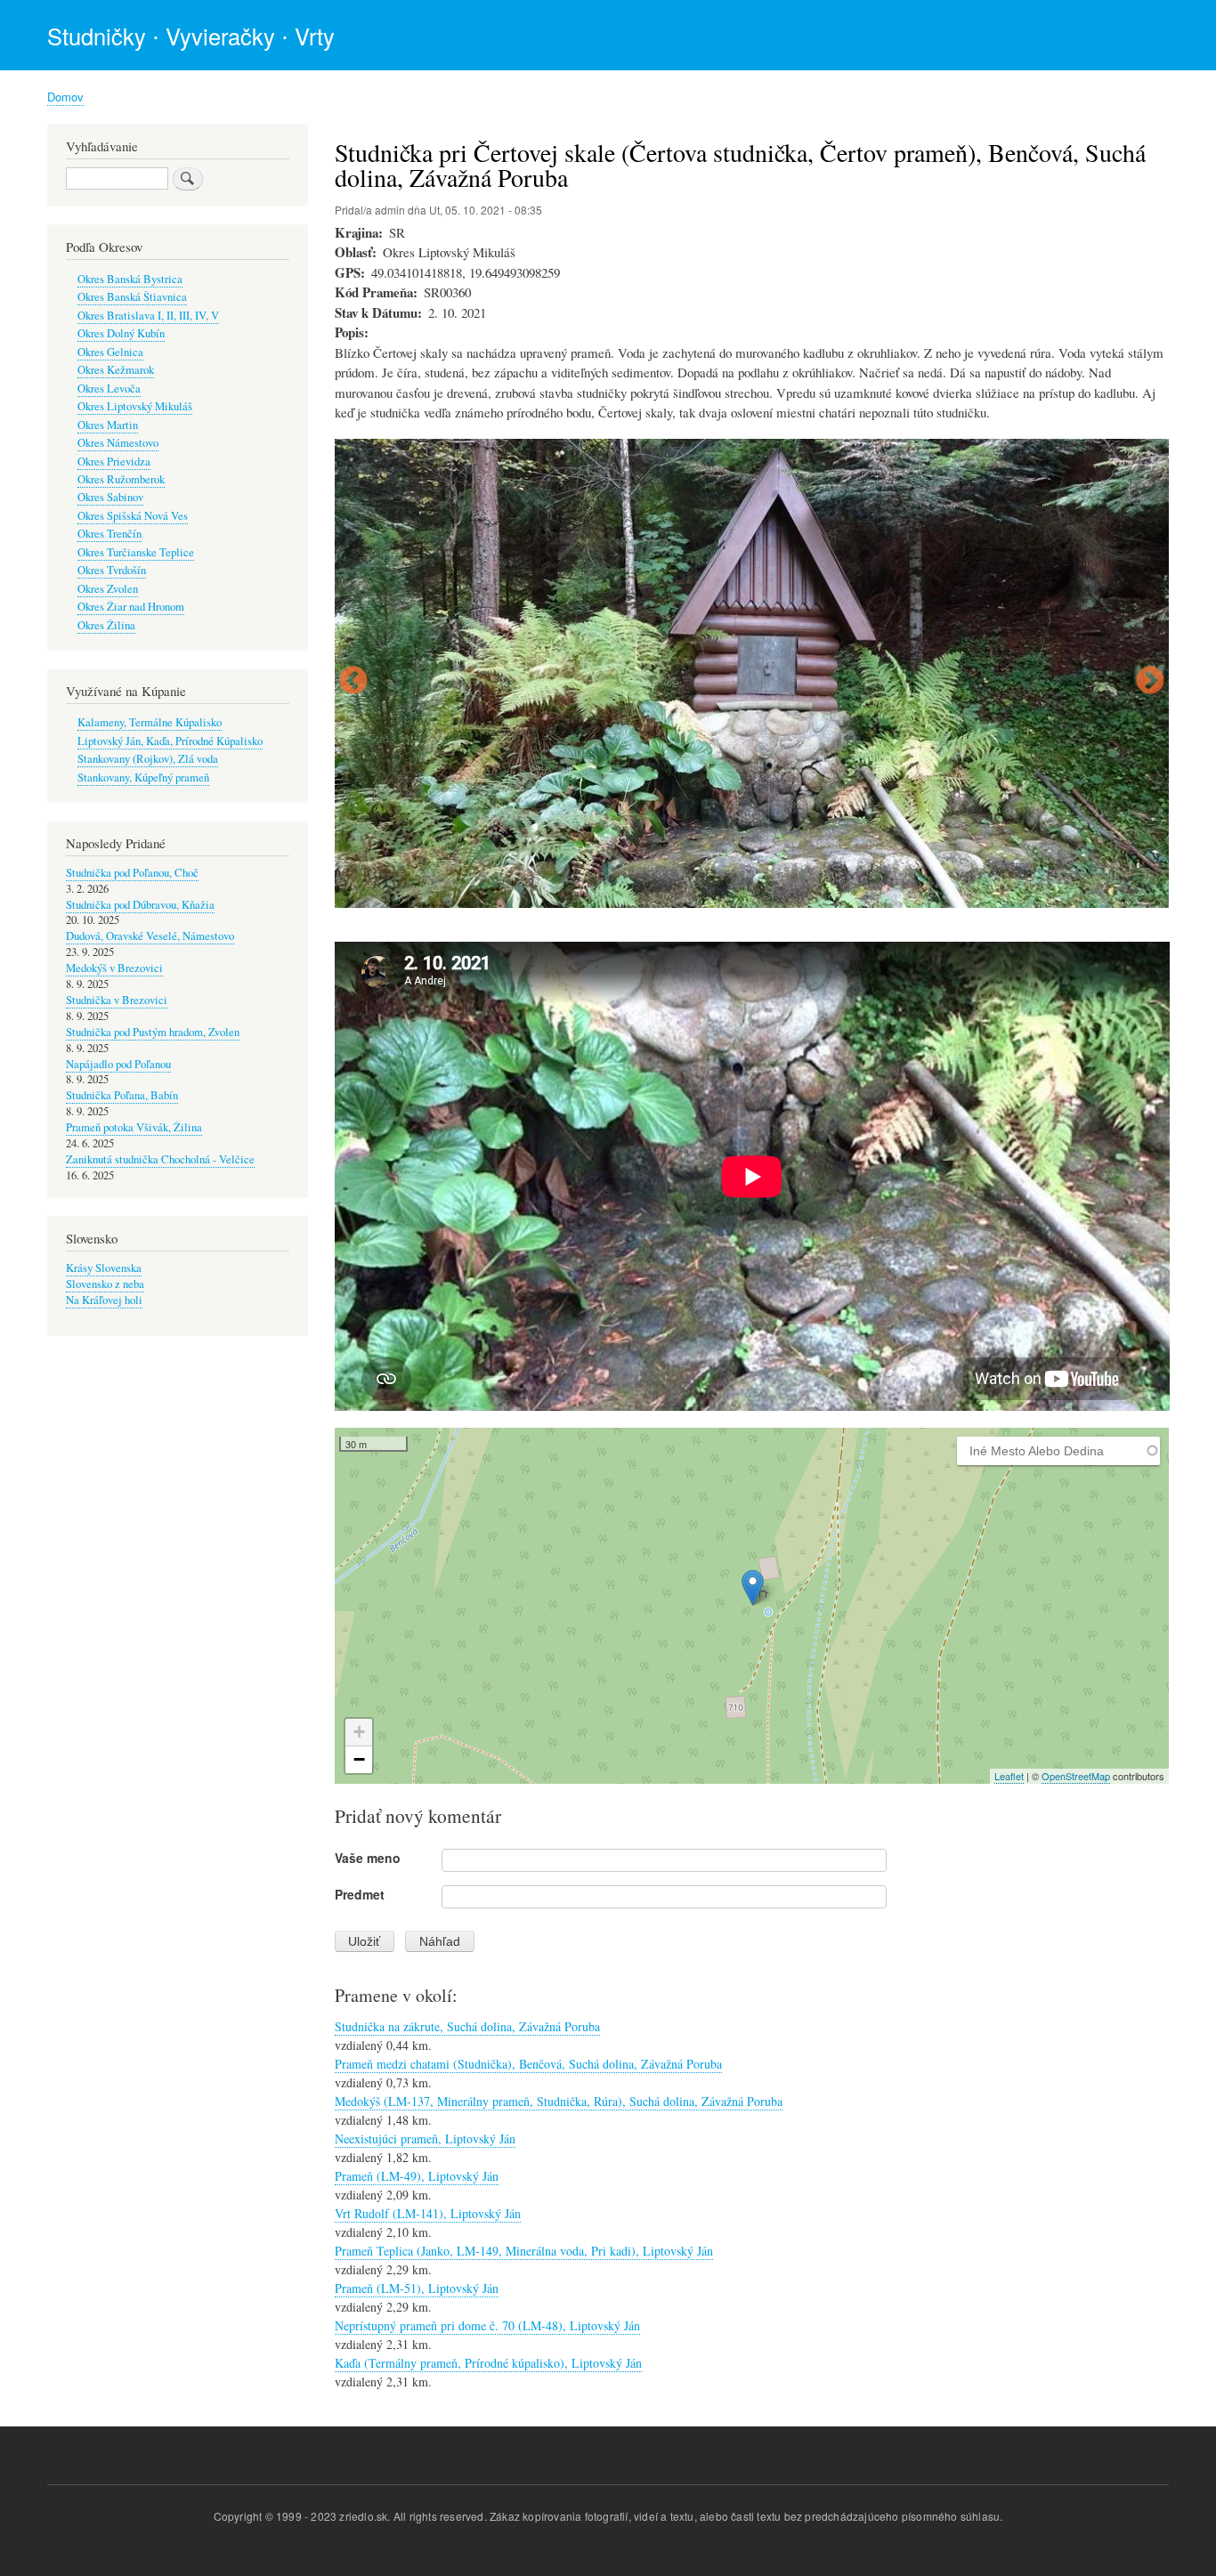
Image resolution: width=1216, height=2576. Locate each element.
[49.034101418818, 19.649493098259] (753, 1588)
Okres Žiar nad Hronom (131, 607)
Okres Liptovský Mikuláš (135, 406)
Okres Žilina (106, 625)
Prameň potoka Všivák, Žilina (134, 1127)
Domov (65, 97)
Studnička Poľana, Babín (122, 1095)
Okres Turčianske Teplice (136, 552)
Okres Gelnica (110, 352)
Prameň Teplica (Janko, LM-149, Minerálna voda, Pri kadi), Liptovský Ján (524, 2251)
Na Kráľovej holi (104, 1300)
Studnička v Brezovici (117, 1000)
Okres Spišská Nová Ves (133, 516)
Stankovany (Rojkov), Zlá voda (148, 759)
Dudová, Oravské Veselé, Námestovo (150, 936)
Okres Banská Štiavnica (132, 297)
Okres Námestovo (118, 443)
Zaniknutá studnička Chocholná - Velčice (160, 1159)
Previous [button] (353, 682)
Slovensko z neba (105, 1284)
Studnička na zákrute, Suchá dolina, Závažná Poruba (467, 2026)
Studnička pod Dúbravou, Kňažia (140, 905)
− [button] (359, 1759)
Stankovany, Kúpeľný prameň (143, 778)
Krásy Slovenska (104, 1268)
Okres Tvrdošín (112, 570)
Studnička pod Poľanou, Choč (132, 873)
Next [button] (1150, 682)
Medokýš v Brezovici (114, 968)
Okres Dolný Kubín (121, 333)
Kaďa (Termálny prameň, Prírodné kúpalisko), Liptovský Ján (488, 2363)
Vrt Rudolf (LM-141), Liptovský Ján (428, 2213)
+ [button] (359, 1732)
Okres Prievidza (114, 462)
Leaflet (1009, 1776)
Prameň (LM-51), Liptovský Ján (417, 2288)
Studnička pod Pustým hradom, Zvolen (153, 1032)
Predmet (360, 1894)
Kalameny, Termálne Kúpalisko (150, 722)
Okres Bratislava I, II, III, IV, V (148, 316)
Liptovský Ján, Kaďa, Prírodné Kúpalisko (170, 741)
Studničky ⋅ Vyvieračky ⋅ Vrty (191, 36)
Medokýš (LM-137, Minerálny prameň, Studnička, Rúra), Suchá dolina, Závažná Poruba (559, 2101)
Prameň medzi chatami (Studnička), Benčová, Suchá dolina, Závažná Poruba (528, 2064)
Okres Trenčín (109, 534)
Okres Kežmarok (116, 370)
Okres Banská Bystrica (130, 279)
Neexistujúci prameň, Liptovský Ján (425, 2139)
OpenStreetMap (1076, 1776)
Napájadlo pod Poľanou (118, 1064)
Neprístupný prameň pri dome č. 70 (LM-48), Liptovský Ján (487, 2325)
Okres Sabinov (110, 497)
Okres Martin (108, 425)
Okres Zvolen (108, 589)
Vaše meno (368, 1858)
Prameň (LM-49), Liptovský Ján (417, 2176)
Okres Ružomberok (121, 479)
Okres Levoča (109, 389)
